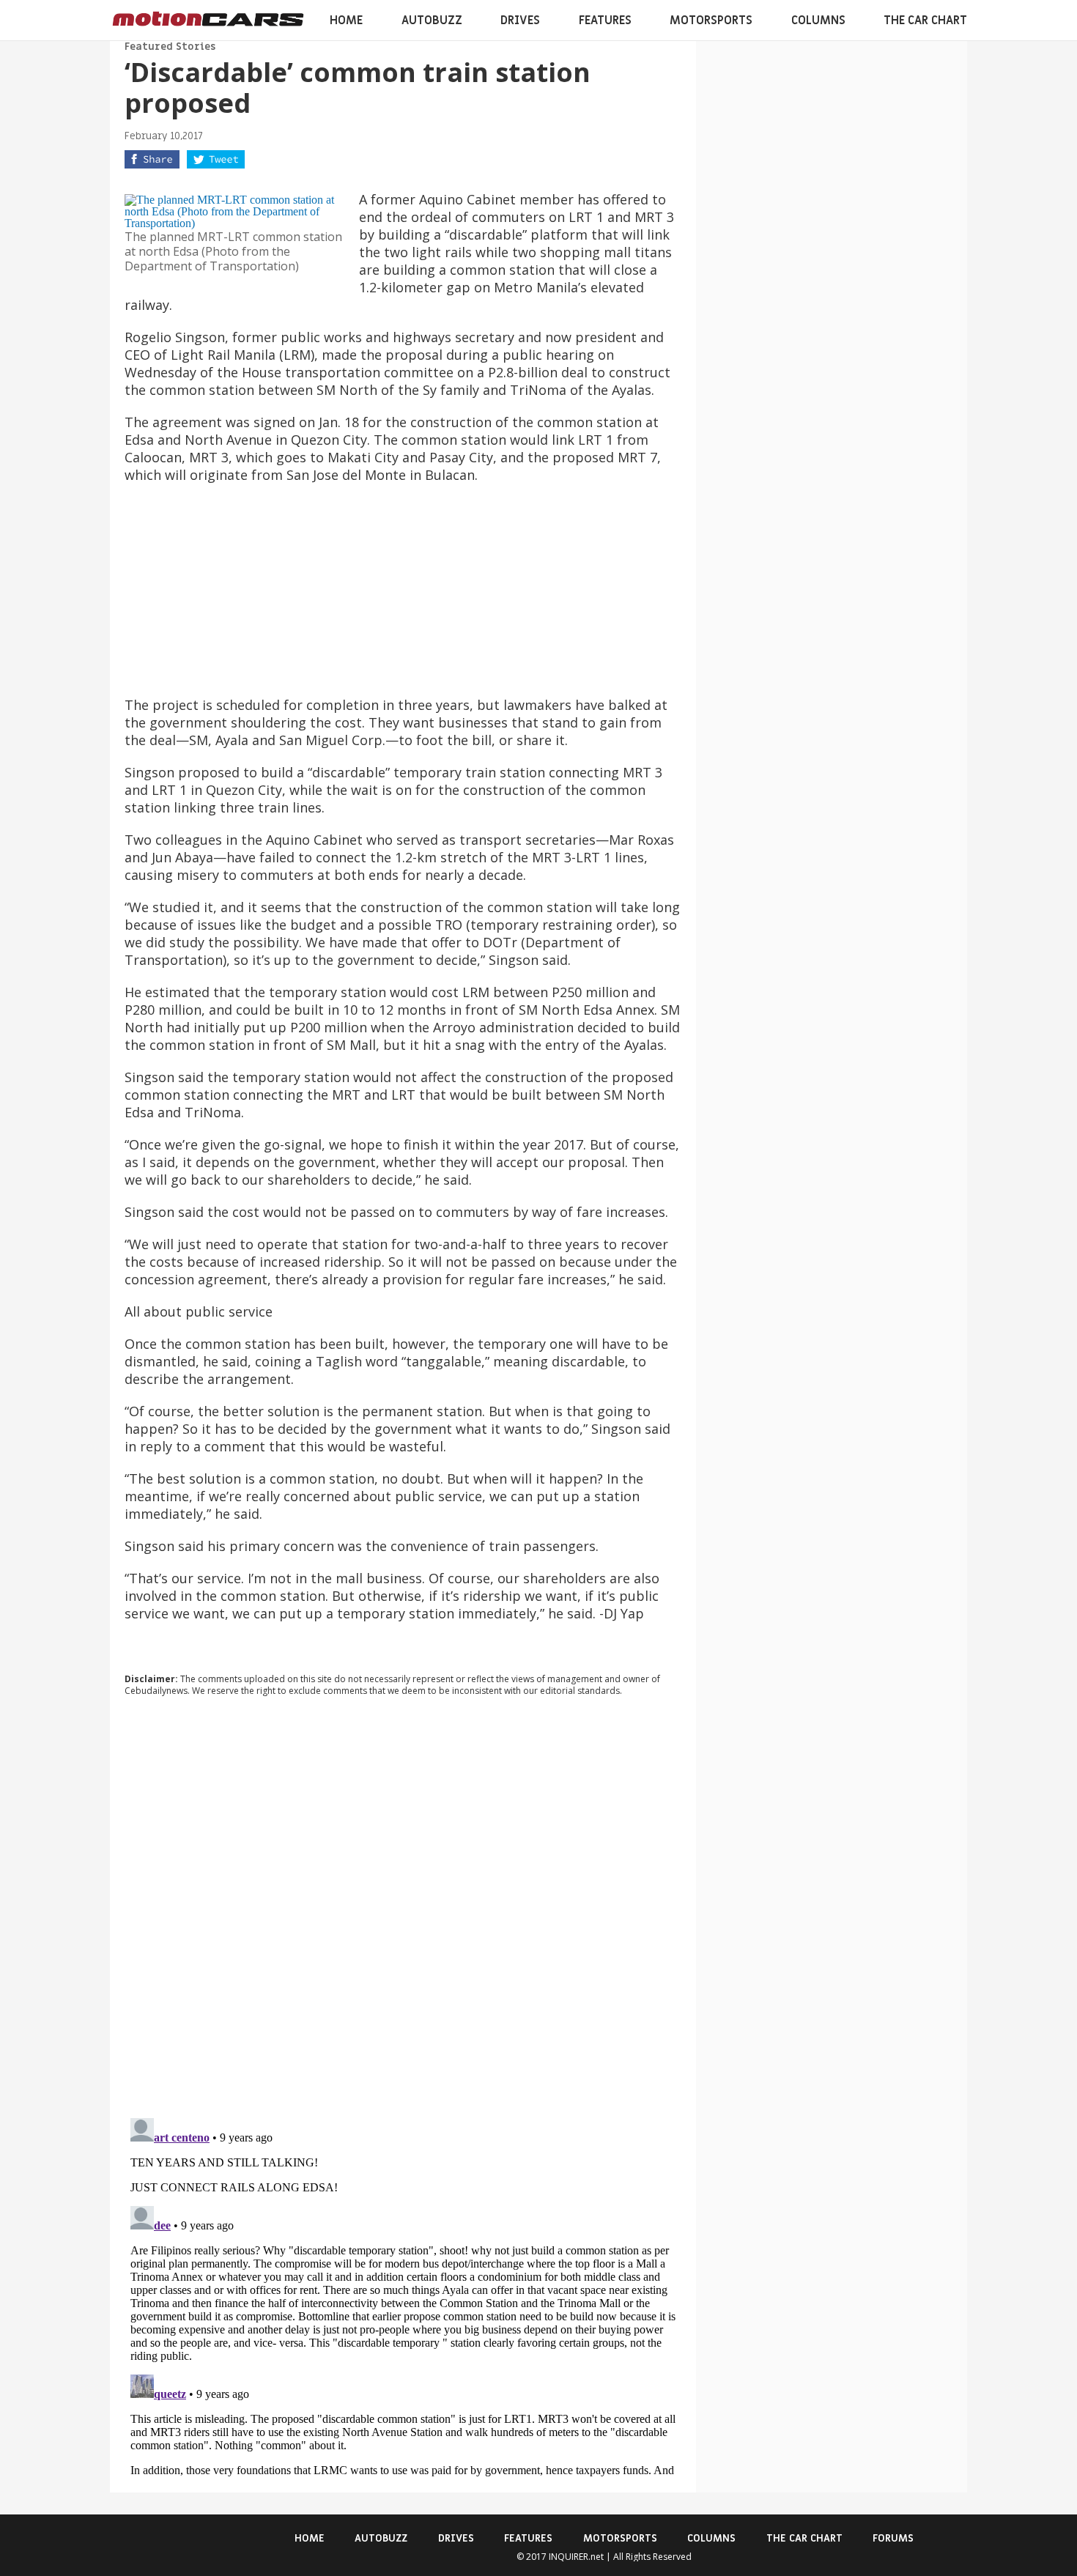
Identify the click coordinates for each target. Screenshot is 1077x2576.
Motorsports (711, 21)
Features (605, 21)
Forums (893, 2538)
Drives (520, 21)
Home (346, 21)
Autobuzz (432, 21)
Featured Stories (170, 47)
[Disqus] (403, 1906)
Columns (818, 21)
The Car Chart (925, 21)
